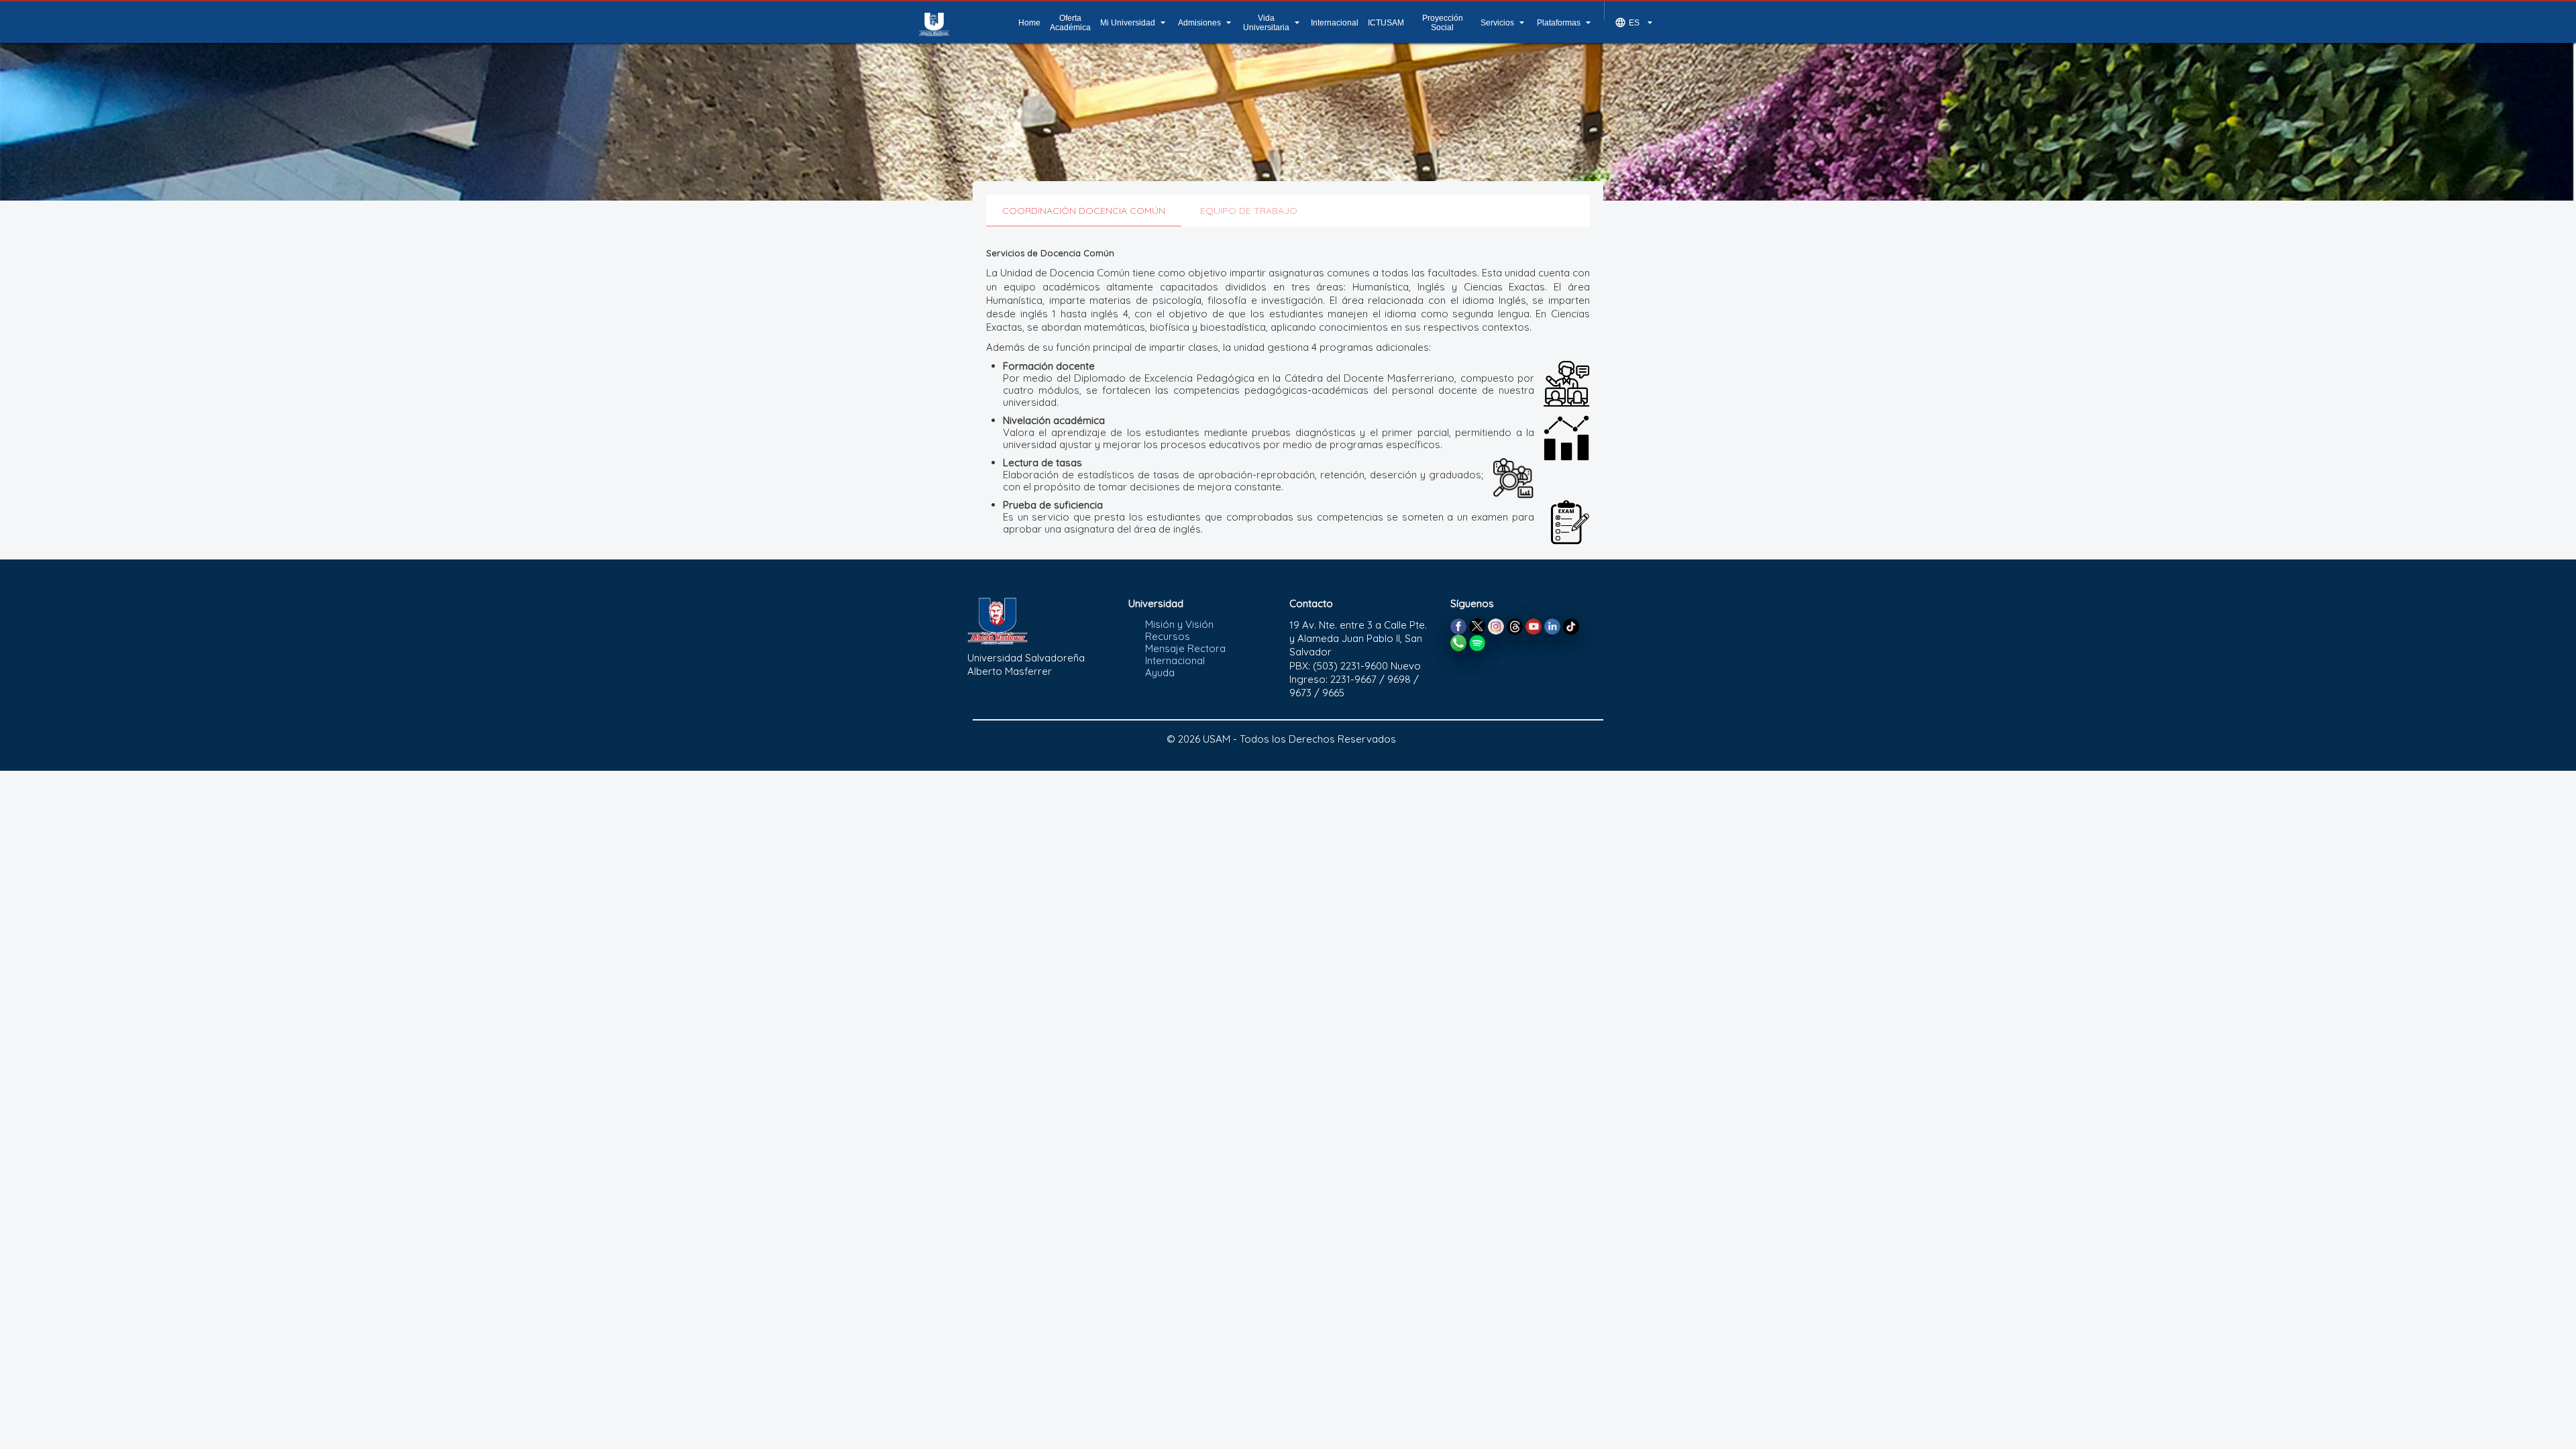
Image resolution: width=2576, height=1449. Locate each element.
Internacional (1335, 23)
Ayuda (1160, 673)
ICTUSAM (1386, 23)
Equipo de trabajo (1249, 211)
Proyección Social (1443, 23)
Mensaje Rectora (1185, 648)
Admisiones (1206, 22)
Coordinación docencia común (1084, 211)
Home (1029, 23)
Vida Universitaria (1273, 23)
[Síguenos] (1458, 626)
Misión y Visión (1179, 624)
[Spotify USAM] (1477, 642)
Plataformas (1565, 22)
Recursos (1168, 636)
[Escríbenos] (1458, 642)
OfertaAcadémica (1070, 23)
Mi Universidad (1134, 22)
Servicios (1504, 22)
